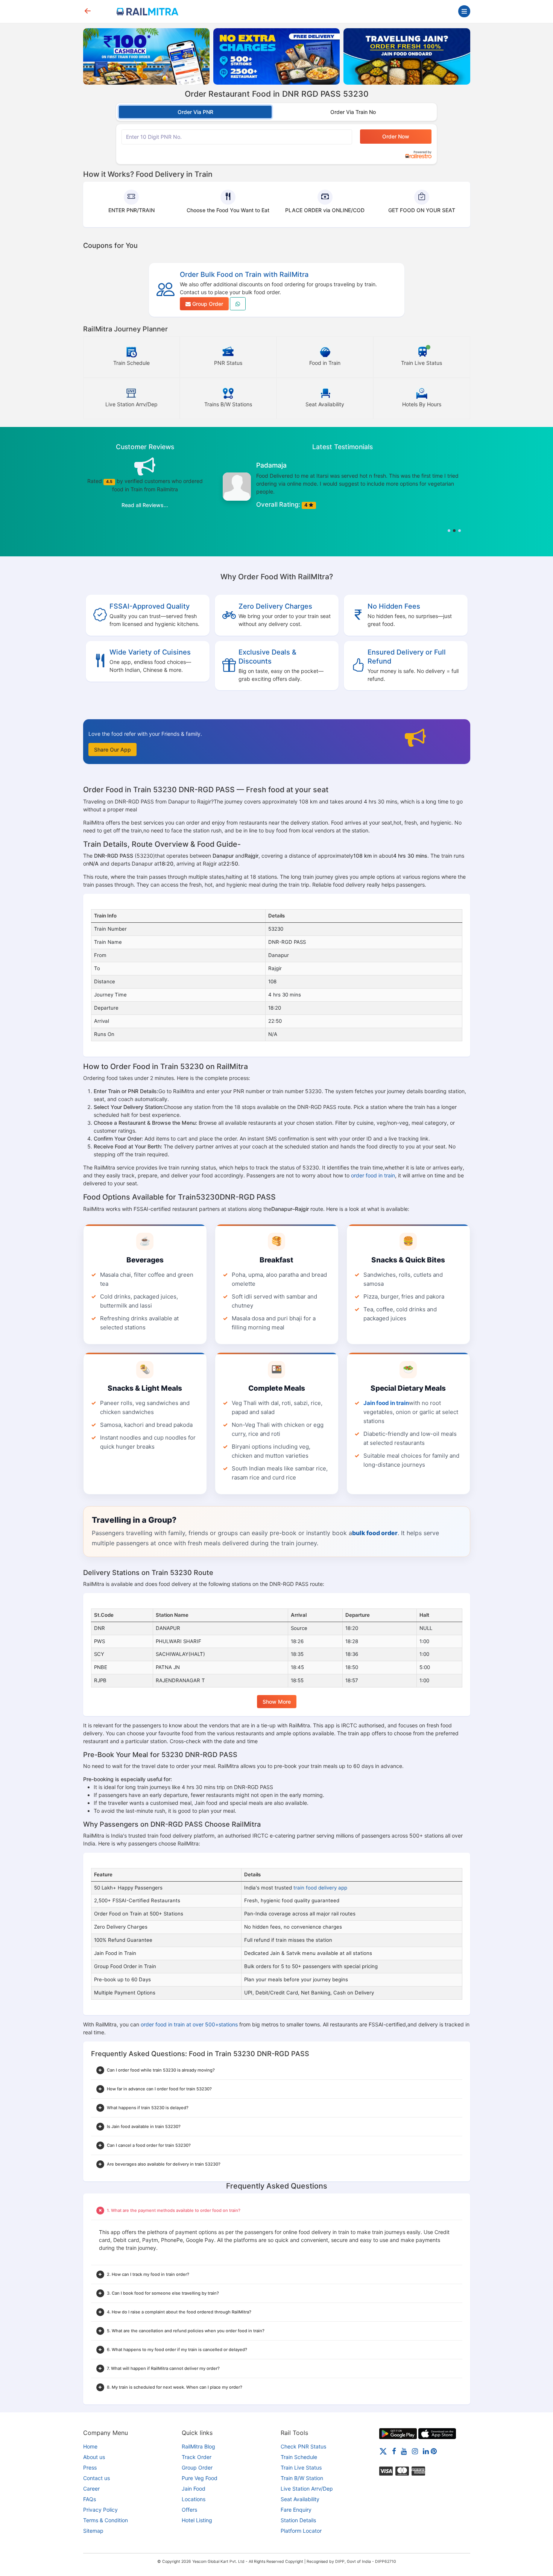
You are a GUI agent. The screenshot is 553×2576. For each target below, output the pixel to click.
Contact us (96, 2478)
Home (90, 2446)
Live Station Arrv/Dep (307, 2489)
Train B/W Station (302, 2478)
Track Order (197, 2457)
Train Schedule (299, 2457)
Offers (189, 2510)
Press (90, 2467)
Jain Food (194, 2489)
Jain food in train (386, 1403)
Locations (194, 2499)
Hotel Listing (197, 2520)
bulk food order (375, 1533)
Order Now (396, 136)
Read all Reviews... (145, 505)
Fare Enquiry (296, 2510)
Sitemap (93, 2531)
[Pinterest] (434, 2451)
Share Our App (112, 750)
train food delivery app (320, 1888)
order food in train (373, 1175)
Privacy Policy (100, 2510)
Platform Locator (301, 2531)
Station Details (298, 2520)
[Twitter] (383, 2451)
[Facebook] (394, 2451)
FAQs (90, 2499)
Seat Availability (300, 2499)
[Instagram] (415, 2451)
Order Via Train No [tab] (353, 112)
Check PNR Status (303, 2446)
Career (91, 2489)
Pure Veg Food (200, 2478)
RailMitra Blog (198, 2446)
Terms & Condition (106, 2520)
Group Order (207, 304)
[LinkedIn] (426, 2451)
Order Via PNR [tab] (195, 112)
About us (94, 2457)
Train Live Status (301, 2467)
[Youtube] (404, 2451)
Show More (277, 1702)
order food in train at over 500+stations (189, 2024)
